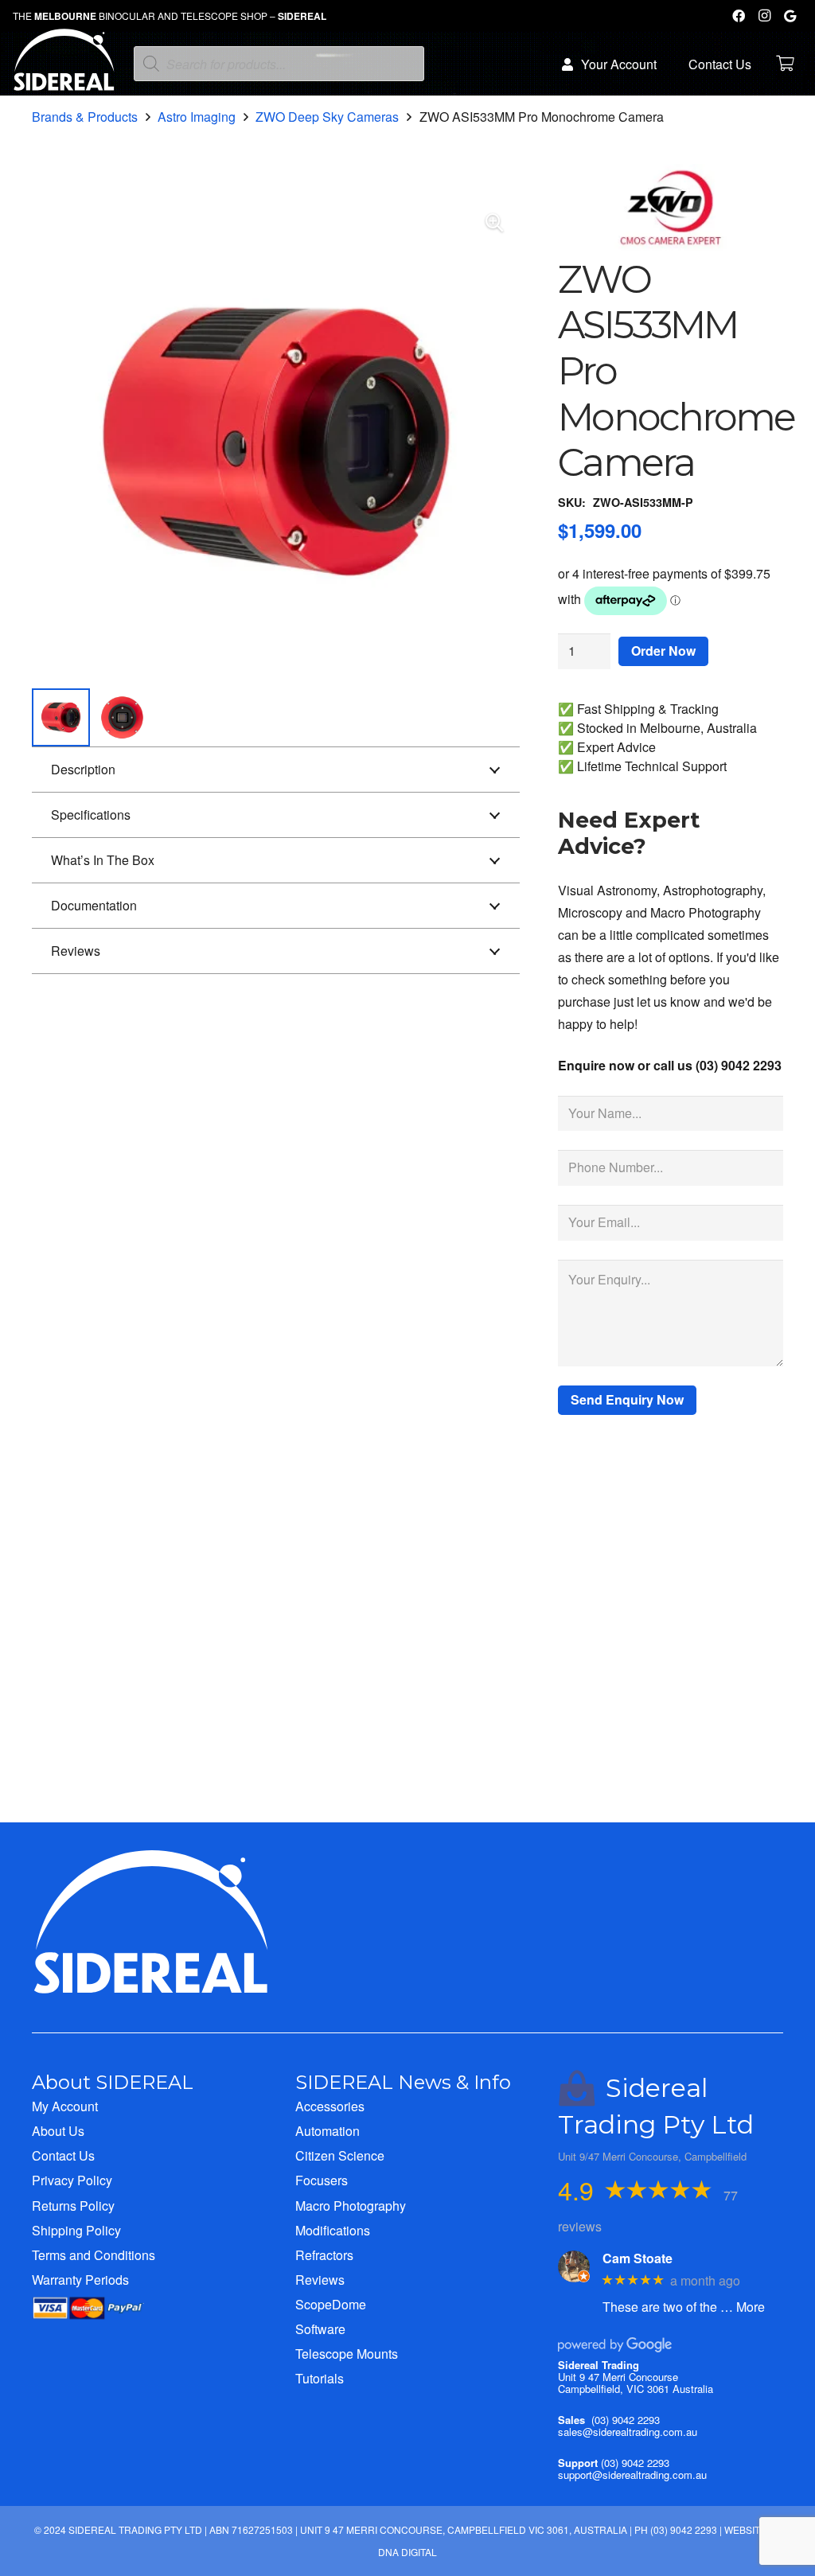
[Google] (790, 16)
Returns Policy (73, 2206)
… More (743, 2307)
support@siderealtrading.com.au (632, 2475)
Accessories (330, 2106)
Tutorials (320, 2378)
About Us (58, 2131)
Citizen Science (340, 2155)
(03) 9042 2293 (626, 2420)
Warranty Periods (80, 2280)
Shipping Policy (76, 2230)
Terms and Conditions (94, 2255)
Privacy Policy (72, 2180)
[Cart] (785, 64)
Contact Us (63, 2155)
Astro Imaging (197, 117)
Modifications (333, 2230)
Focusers (322, 2180)
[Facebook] (739, 16)
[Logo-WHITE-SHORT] (64, 68)
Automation (328, 2131)
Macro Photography (351, 2206)
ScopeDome (331, 2304)
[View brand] (671, 246)
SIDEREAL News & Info (403, 2082)
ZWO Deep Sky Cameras (327, 117)
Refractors (324, 2255)
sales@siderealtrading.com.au (628, 2432)
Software (320, 2329)
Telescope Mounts (347, 2354)
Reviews (320, 2280)
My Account (65, 2106)
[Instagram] (764, 16)
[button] (494, 223)
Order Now (663, 651)
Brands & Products (85, 117)
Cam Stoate (638, 2258)
